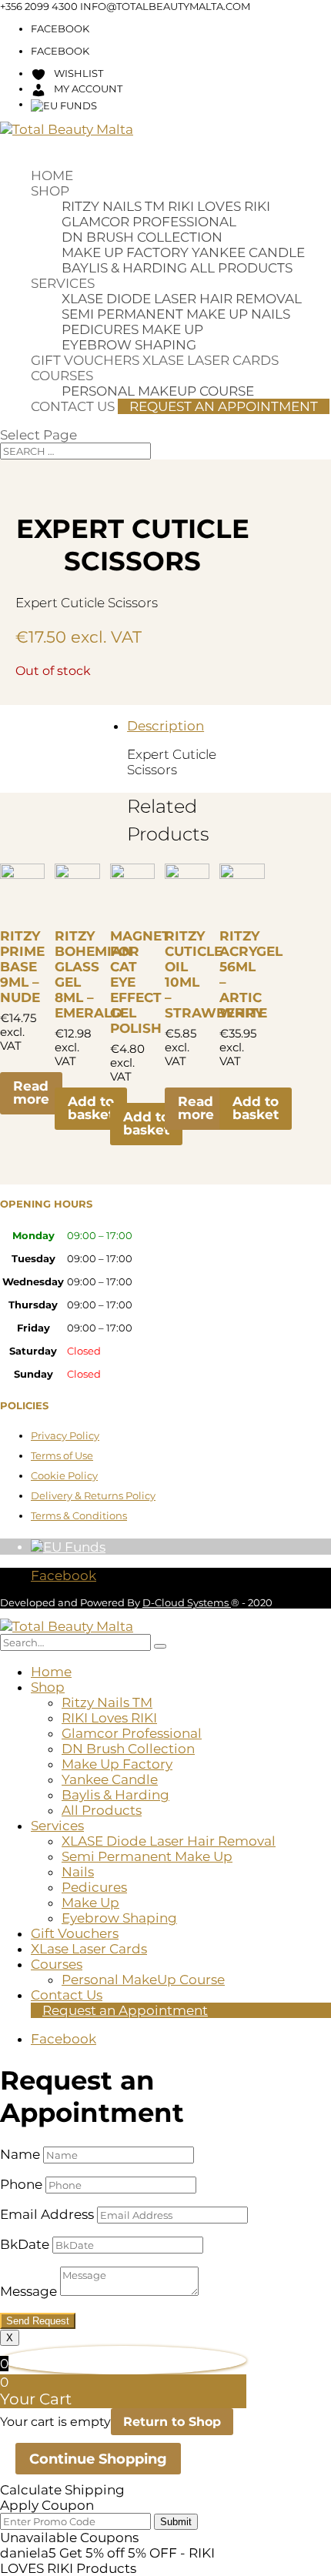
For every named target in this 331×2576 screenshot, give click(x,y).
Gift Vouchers (85, 360)
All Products (241, 268)
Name (20, 2154)
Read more (31, 1093)
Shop (50, 191)
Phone (21, 2184)
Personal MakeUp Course (143, 1980)
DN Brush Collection (142, 237)
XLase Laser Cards (211, 360)
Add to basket (91, 1108)
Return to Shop (172, 2422)
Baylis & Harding (124, 268)
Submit (176, 2522)
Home (52, 175)
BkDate (25, 2244)
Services (63, 283)
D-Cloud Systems (187, 1602)
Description (165, 726)
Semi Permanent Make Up (155, 314)
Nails (271, 314)
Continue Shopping (98, 2459)
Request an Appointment (224, 406)
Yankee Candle (248, 252)
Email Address (47, 2214)
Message (28, 2291)
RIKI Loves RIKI (219, 206)
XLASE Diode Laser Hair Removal (182, 299)
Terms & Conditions (79, 1515)
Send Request (38, 2321)
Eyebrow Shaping (129, 345)
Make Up (172, 329)
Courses (62, 376)
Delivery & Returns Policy (93, 1495)
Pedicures (100, 329)
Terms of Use (62, 1455)
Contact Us (73, 406)
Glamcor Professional (149, 222)
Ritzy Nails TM (113, 206)
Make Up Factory (125, 252)
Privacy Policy (65, 1435)
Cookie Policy (64, 1475)
